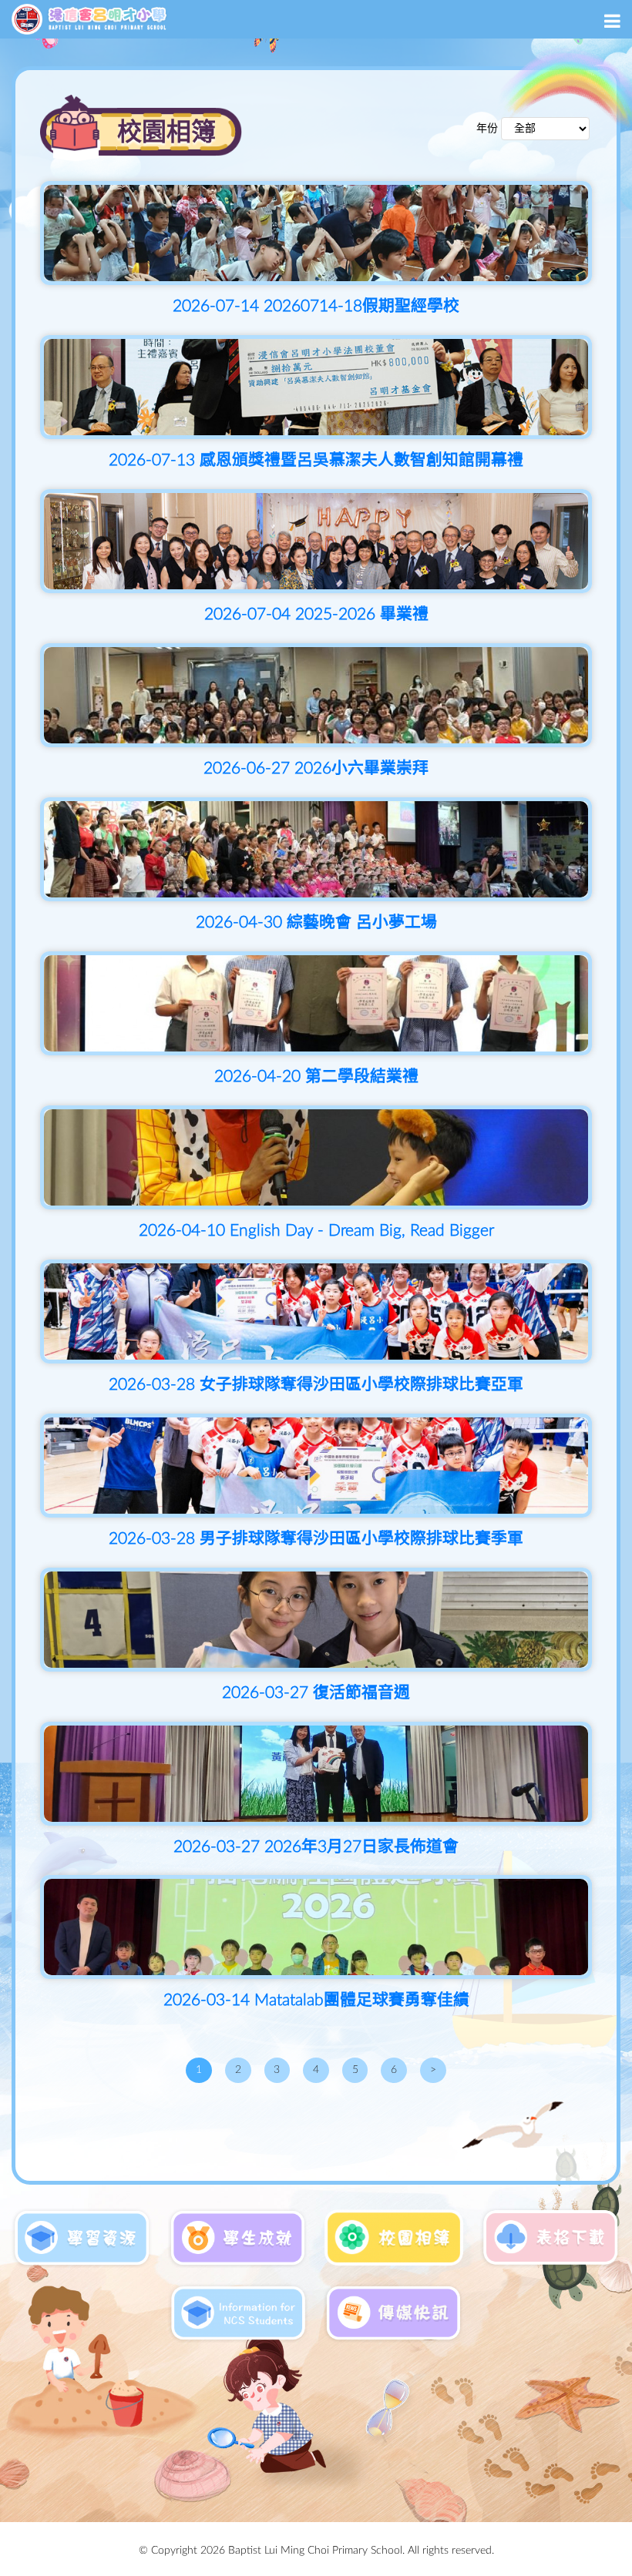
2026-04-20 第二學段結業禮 (316, 1077)
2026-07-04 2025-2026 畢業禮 (316, 614)
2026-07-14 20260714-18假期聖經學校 (316, 306)
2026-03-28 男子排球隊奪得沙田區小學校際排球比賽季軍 (316, 1539)
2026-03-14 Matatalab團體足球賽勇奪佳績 (316, 2000)
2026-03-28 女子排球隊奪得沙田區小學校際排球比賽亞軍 (316, 1385)
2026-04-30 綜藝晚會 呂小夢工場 (316, 922)
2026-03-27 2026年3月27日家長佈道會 (316, 1847)
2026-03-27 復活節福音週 (316, 1693)
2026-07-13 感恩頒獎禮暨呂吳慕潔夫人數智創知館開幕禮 (316, 460)
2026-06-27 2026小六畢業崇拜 (316, 768)
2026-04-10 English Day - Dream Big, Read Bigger (316, 1231)
